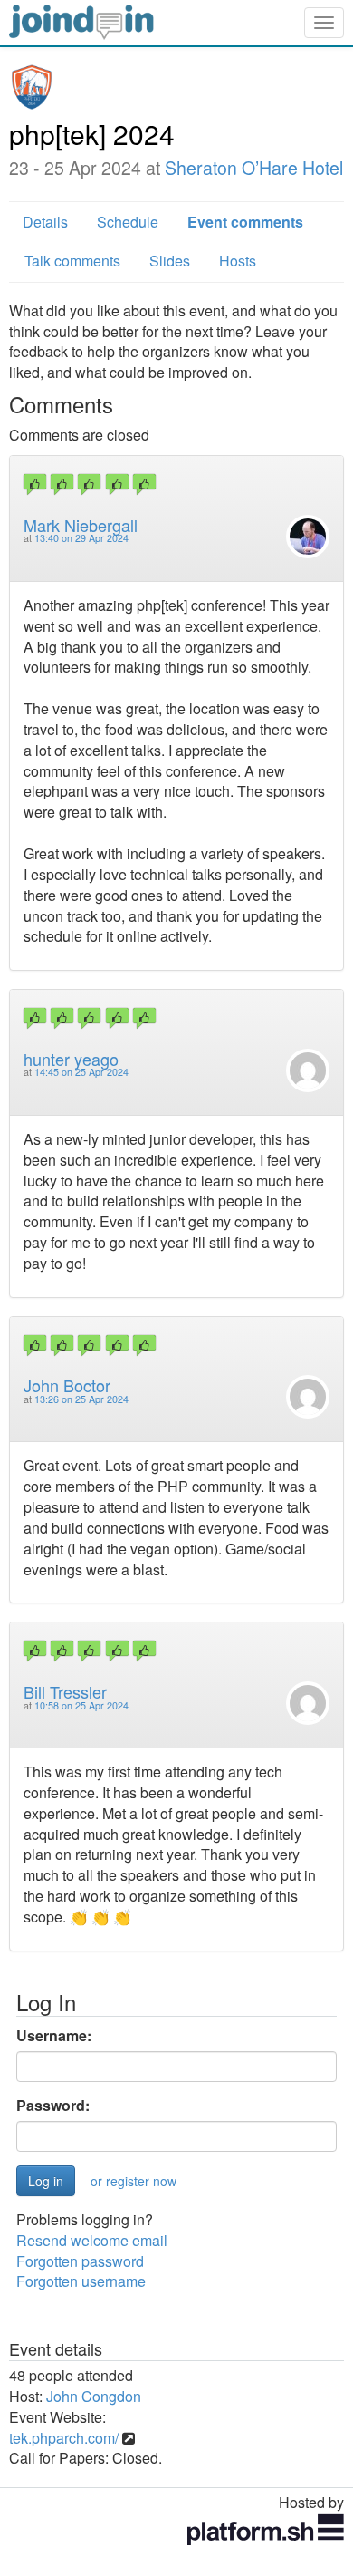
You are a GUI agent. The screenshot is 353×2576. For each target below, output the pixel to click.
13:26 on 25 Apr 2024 (81, 1399)
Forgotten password (80, 2261)
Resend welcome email (92, 2240)
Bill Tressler (65, 1691)
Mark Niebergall (81, 525)
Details (45, 222)
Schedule (128, 222)
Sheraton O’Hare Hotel (254, 168)
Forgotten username (81, 2281)
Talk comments (72, 261)
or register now (134, 2181)
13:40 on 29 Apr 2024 (81, 538)
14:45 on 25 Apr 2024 (81, 1072)
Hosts (238, 261)
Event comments (245, 222)
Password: (53, 2106)
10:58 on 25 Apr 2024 (81, 1705)
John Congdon (94, 2396)
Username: (54, 2036)
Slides (170, 261)
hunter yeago (71, 1059)
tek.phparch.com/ (64, 2438)
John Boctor (67, 1385)
